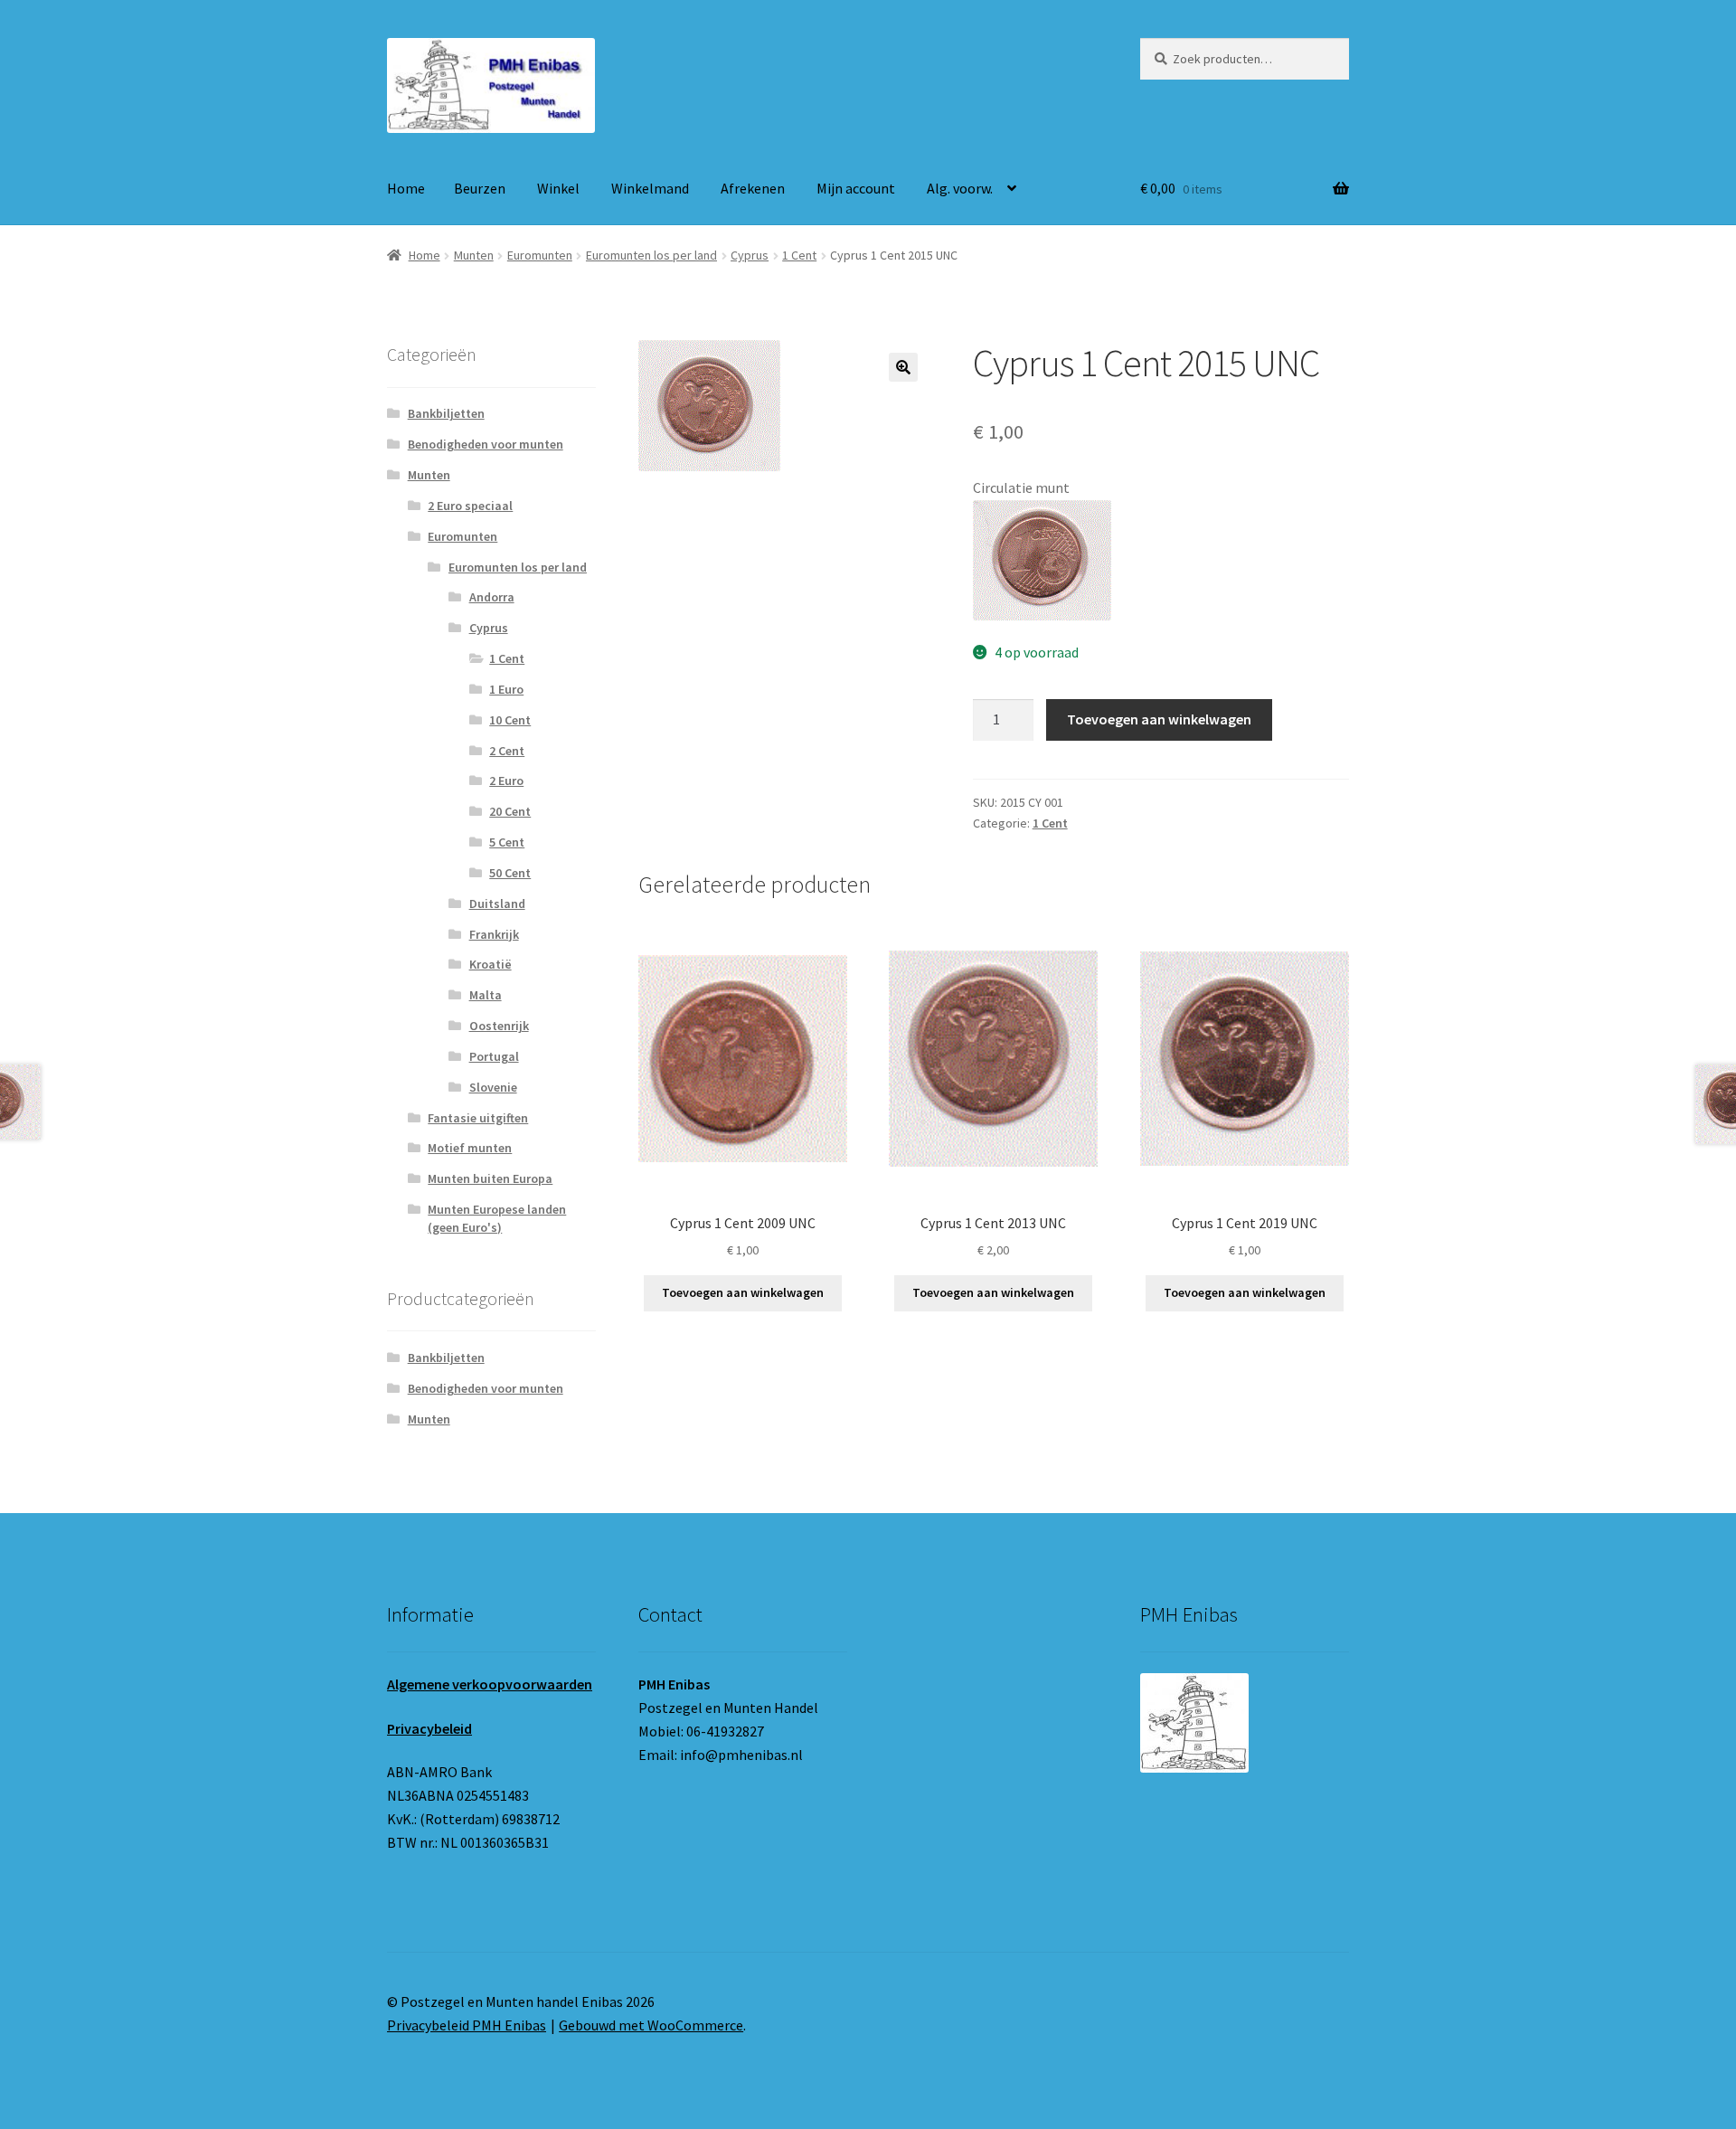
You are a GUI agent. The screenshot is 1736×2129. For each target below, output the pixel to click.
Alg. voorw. (960, 188)
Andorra (492, 597)
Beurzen (480, 188)
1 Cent (799, 255)
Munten (474, 255)
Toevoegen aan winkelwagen (1159, 719)
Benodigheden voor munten (486, 444)
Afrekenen (753, 188)
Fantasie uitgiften (478, 1118)
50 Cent (510, 873)
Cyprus (750, 255)
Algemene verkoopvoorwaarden (490, 1684)
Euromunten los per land (651, 255)
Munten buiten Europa (490, 1178)
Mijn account (856, 188)
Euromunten (540, 255)
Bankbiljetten (446, 413)
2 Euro (506, 781)
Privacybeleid (429, 1728)
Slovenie (493, 1087)
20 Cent (510, 811)
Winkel (558, 188)
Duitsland (497, 904)
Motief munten (470, 1148)
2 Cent (507, 751)
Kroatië (491, 964)
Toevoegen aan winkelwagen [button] (743, 1292)
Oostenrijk (499, 1026)
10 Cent (510, 720)
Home (406, 188)
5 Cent (507, 842)
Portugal (494, 1056)
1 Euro (506, 689)
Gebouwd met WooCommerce (651, 2025)
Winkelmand (650, 188)
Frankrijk (494, 934)
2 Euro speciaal (470, 506)
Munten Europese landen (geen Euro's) (497, 1218)
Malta (486, 995)
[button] (903, 367)
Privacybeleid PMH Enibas (467, 2025)
